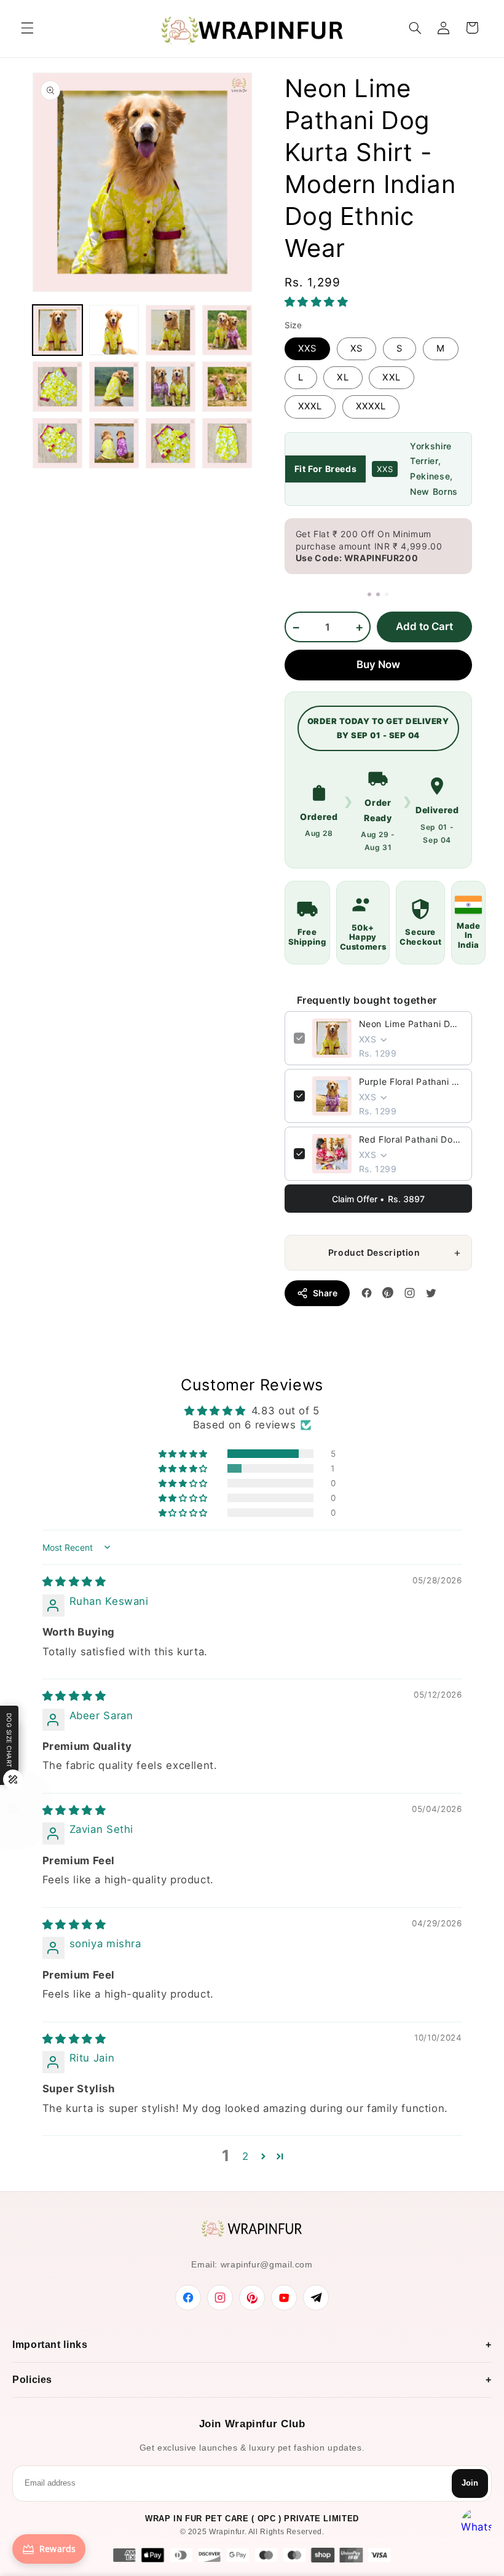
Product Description (374, 1252)
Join (470, 2483)
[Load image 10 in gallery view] (114, 443)
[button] (27, 28)
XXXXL (371, 406)
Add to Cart (424, 626)
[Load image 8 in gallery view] (227, 387)
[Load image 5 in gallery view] (58, 387)
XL (343, 377)
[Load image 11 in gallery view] (171, 443)
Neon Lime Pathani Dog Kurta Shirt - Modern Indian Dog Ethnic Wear (411, 1024)
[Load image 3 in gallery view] (171, 330)
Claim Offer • (378, 1199)
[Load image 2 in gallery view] (114, 330)
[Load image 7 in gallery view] (171, 387)
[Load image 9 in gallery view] (58, 443)
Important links (50, 2345)
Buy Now (378, 664)
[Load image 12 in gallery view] (227, 443)
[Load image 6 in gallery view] (114, 387)
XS (356, 349)
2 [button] (246, 2156)
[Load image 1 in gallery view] (58, 330)
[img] (74, 1581)
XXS (307, 349)
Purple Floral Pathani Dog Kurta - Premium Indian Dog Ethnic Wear (411, 1081)
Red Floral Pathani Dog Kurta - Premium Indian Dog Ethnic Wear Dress (411, 1139)
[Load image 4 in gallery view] (227, 330)
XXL (391, 377)
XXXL (310, 406)
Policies (32, 2380)
